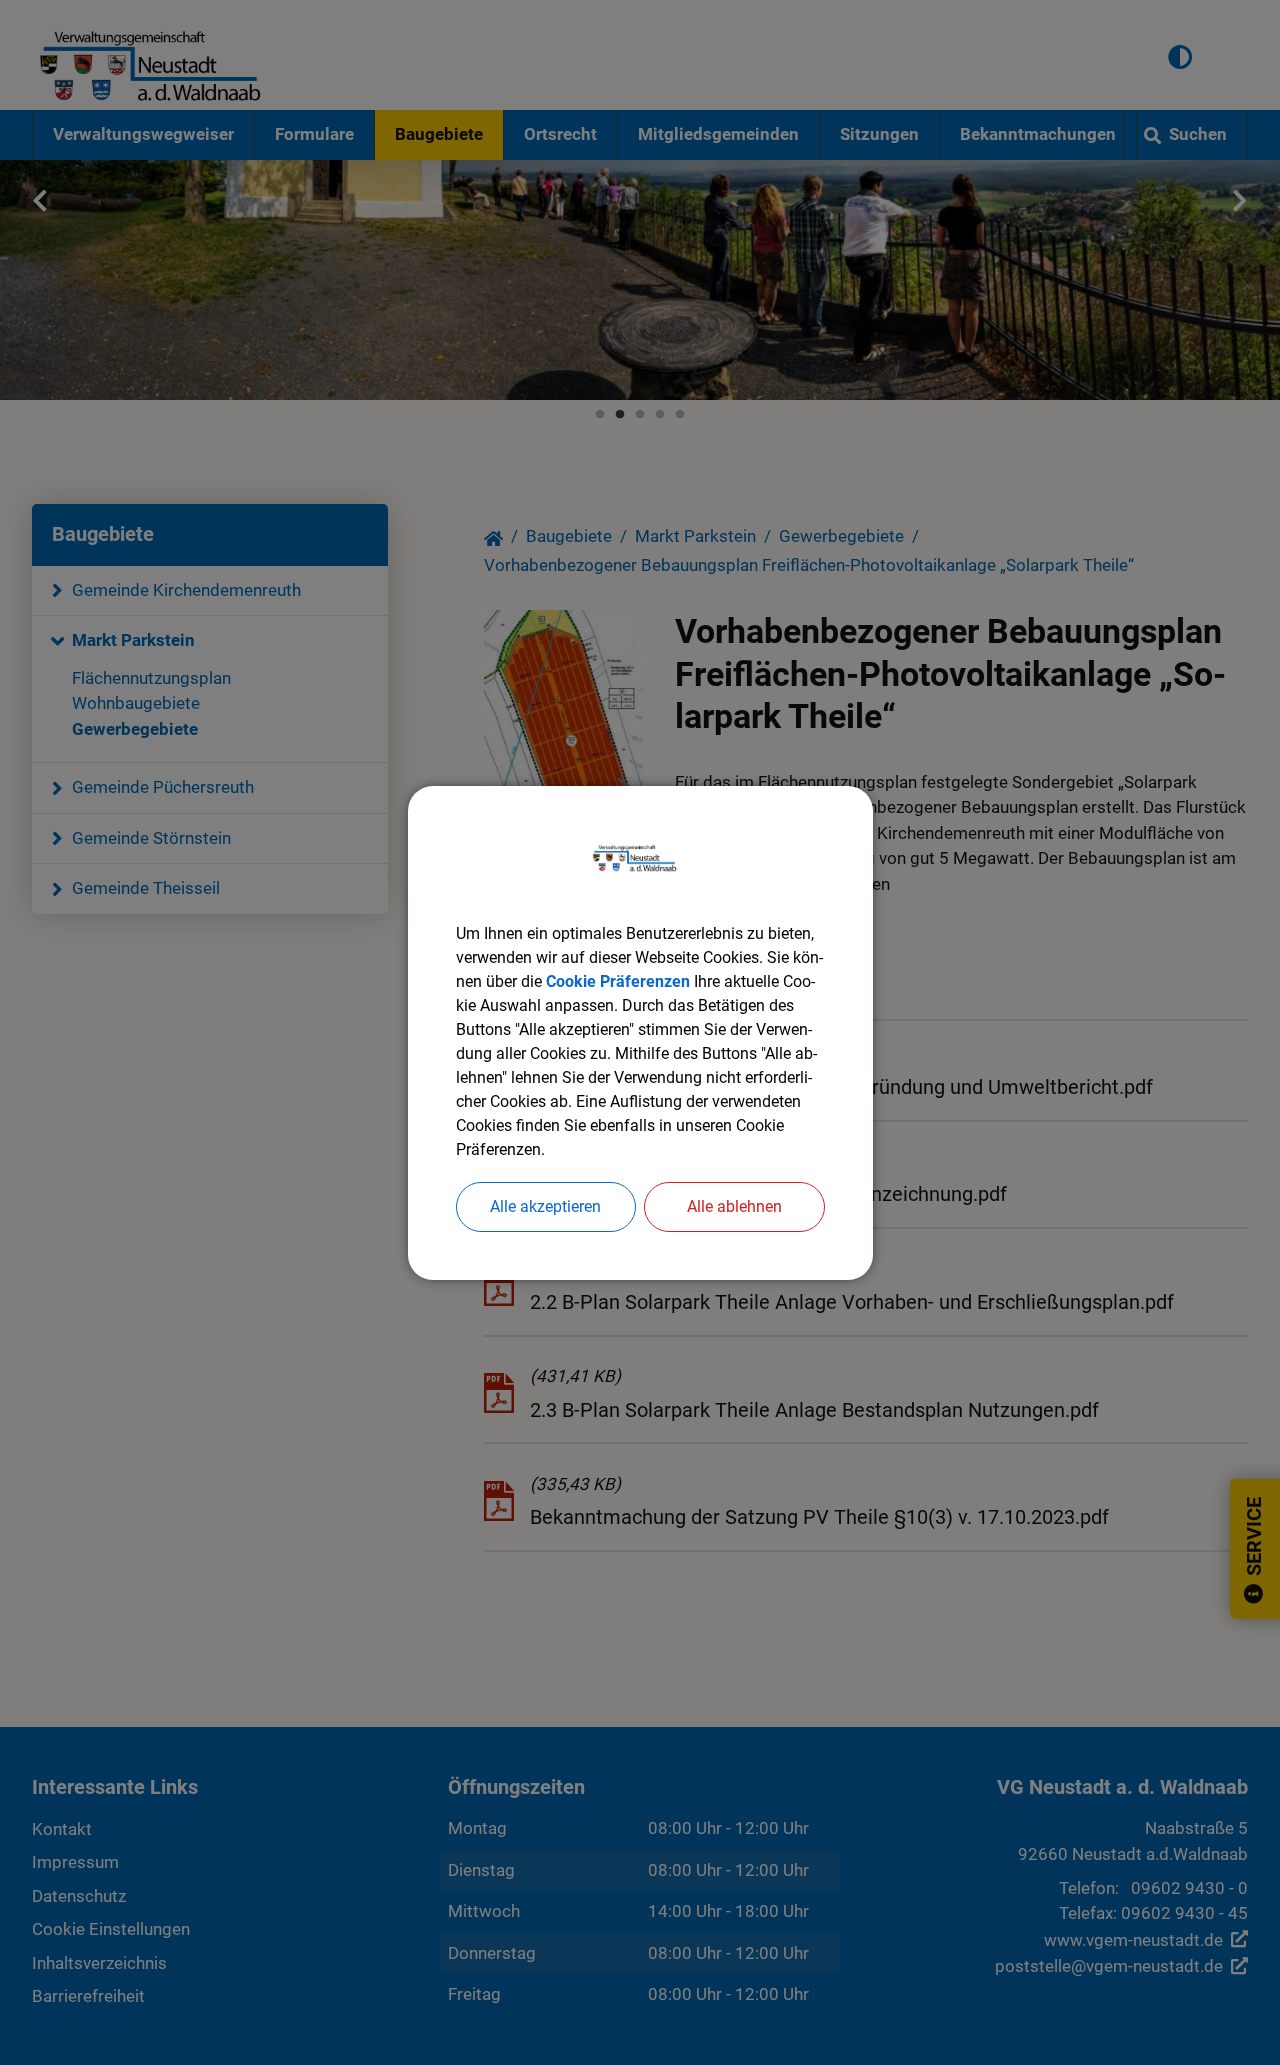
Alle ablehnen (734, 1206)
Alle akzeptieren (545, 1206)
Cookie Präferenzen (618, 981)
